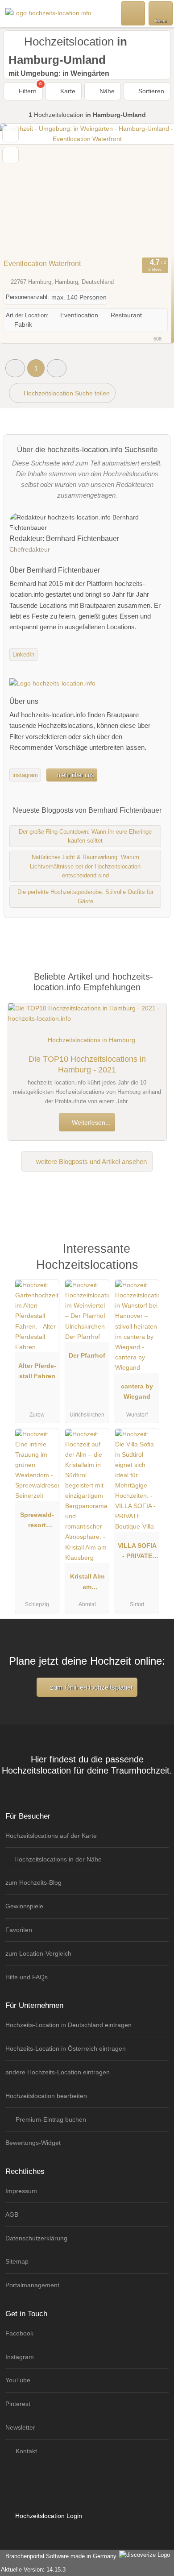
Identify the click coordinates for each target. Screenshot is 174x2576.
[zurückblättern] (22, 189)
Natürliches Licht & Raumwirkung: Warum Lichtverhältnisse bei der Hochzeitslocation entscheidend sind (85, 866)
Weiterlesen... (90, 1122)
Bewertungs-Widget (33, 2143)
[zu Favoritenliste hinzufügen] (10, 134)
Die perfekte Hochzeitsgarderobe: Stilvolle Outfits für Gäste (85, 897)
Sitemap (17, 2261)
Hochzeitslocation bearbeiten (46, 2096)
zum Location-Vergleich (38, 1953)
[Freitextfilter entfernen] (133, 13)
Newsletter (20, 2427)
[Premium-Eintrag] (156, 1258)
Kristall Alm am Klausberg (87, 1583)
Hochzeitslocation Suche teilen (66, 393)
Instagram (20, 2357)
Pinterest (18, 2404)
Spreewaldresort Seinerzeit (37, 1522)
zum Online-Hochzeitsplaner (91, 1687)
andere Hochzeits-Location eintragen (58, 2072)
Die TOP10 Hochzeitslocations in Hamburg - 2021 (87, 1064)
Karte (67, 91)
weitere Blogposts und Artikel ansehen (91, 1161)
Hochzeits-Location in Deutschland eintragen (68, 2025)
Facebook (19, 2333)
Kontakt (25, 2451)
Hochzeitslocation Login (48, 2516)
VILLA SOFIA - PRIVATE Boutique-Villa (137, 1553)
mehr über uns (75, 775)
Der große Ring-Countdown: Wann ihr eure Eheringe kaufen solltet (85, 836)
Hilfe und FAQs (27, 1977)
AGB (12, 2215)
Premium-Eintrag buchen (50, 2119)
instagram (25, 775)
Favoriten (19, 1930)
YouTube (18, 2380)
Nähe (106, 91)
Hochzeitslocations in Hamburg (91, 1040)
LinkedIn (23, 654)
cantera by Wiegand (137, 1391)
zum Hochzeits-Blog (33, 1882)
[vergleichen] (10, 155)
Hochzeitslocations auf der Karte (51, 1836)
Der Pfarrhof (87, 1355)
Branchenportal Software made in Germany (59, 2556)
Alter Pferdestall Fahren (37, 1371)
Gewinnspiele (24, 1906)
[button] (15, 368)
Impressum (21, 2191)
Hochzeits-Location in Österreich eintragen (66, 2048)
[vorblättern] (152, 189)
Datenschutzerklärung (36, 2238)
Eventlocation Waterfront (42, 264)
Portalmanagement (32, 2285)
